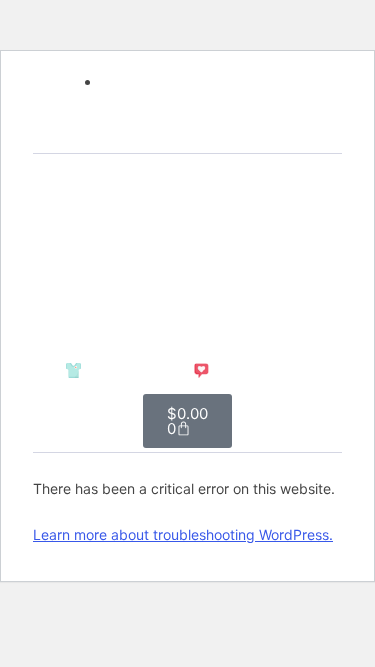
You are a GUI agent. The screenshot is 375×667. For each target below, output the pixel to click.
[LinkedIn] (223, 134)
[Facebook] (153, 134)
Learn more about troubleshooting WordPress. (183, 534)
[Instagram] (188, 134)
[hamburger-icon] (258, 251)
